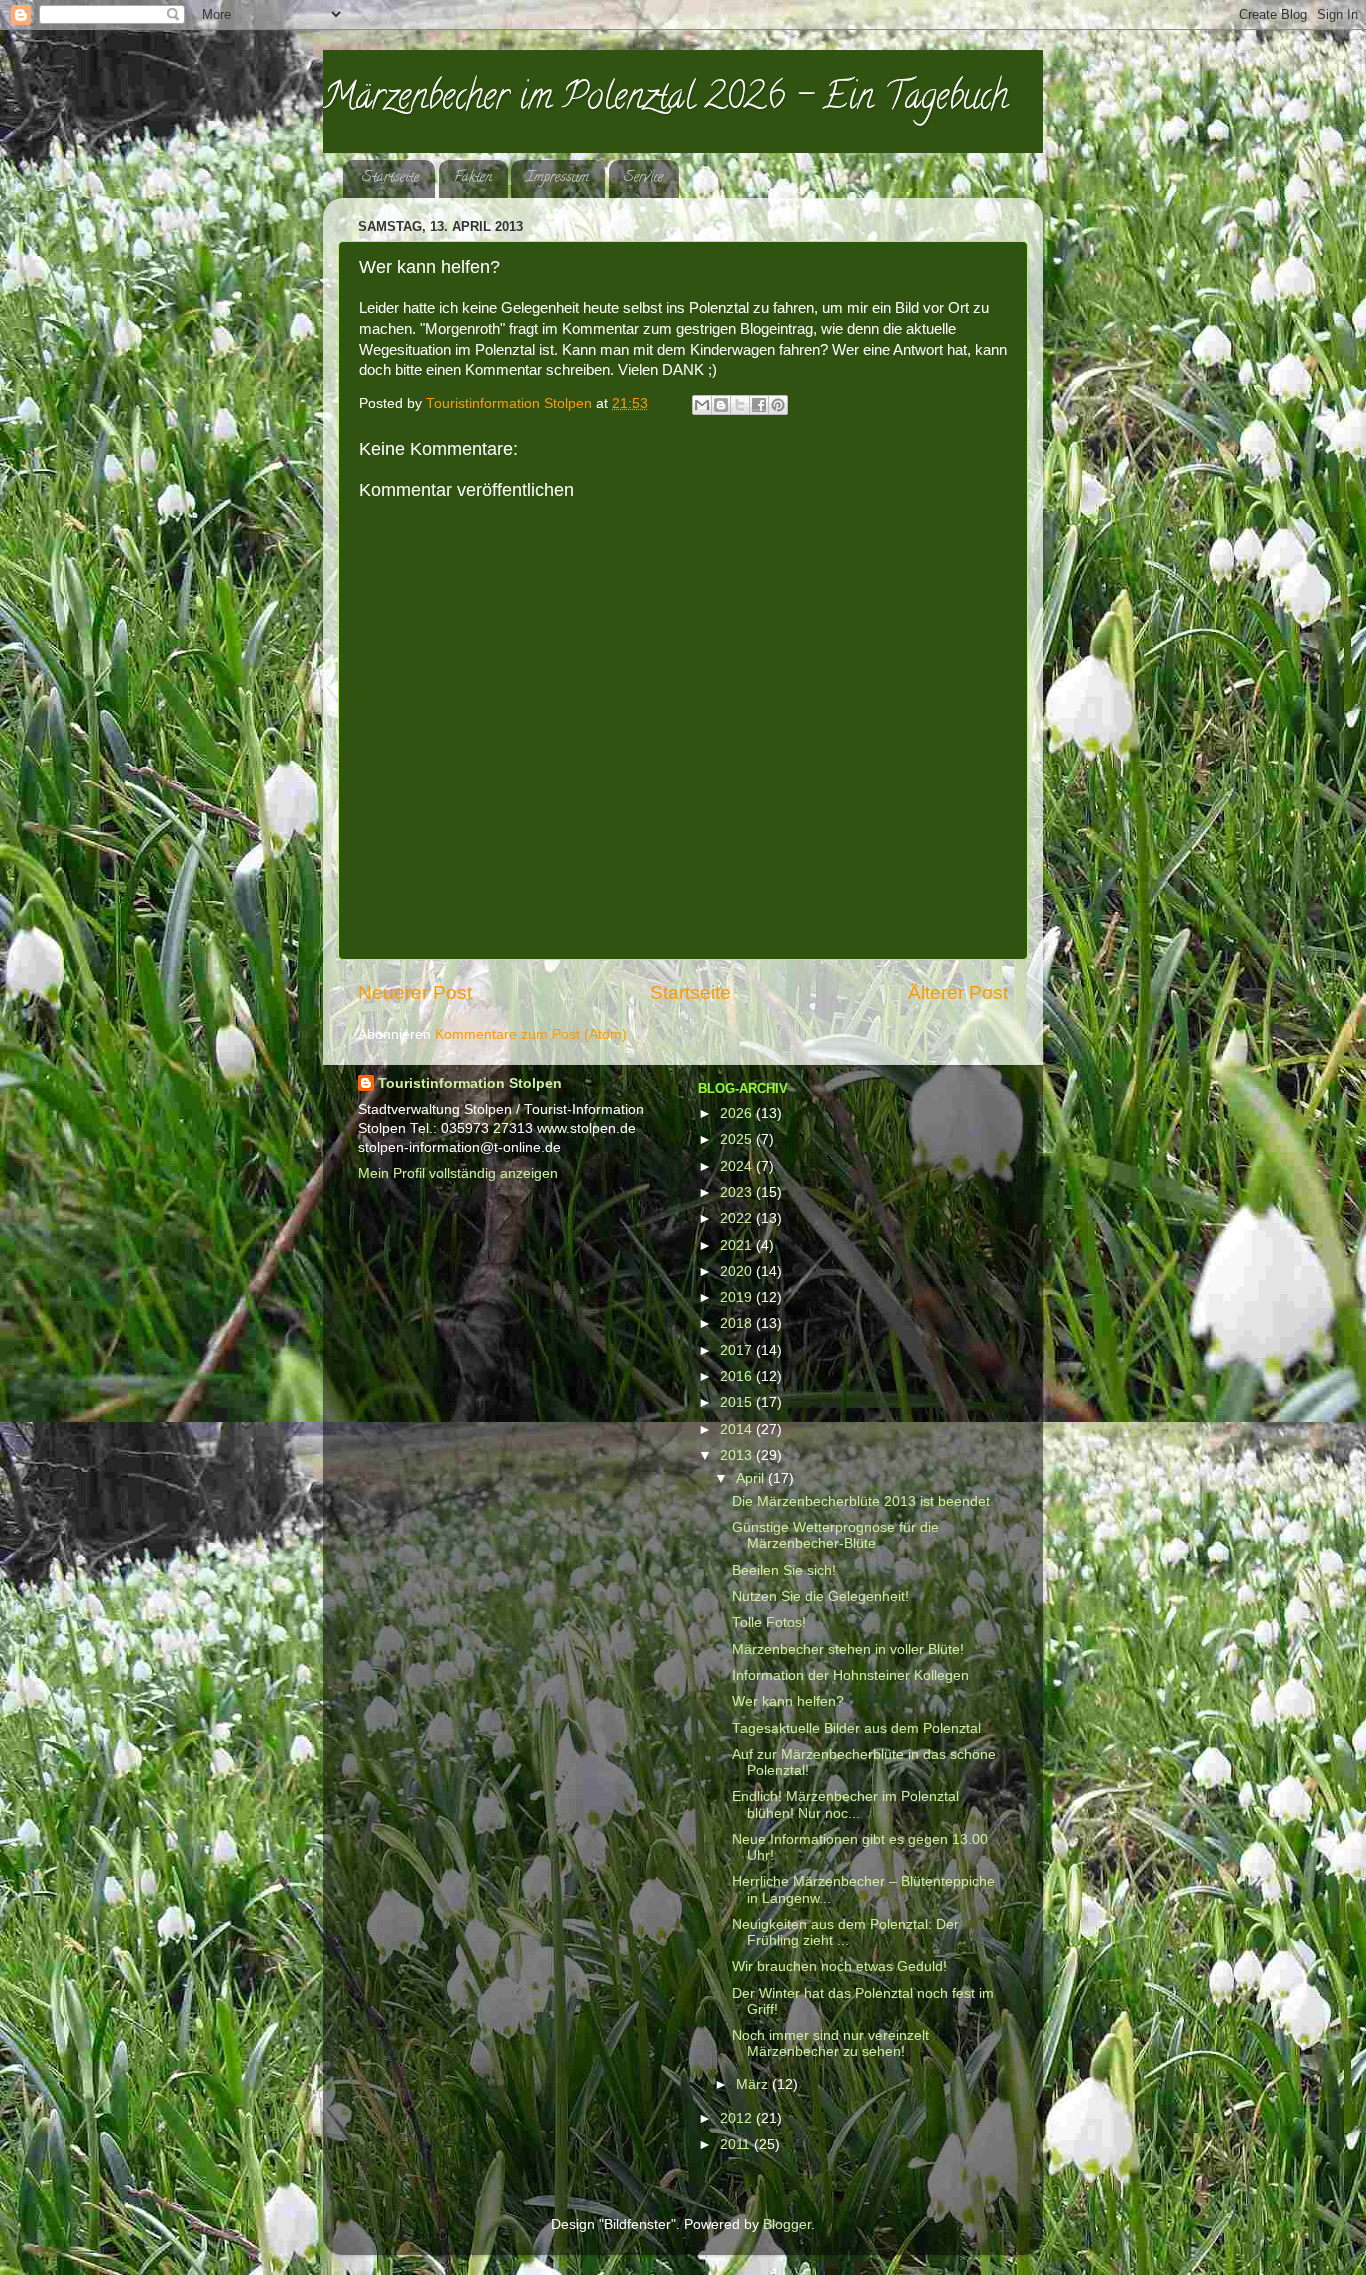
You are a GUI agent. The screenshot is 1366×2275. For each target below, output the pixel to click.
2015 (738, 1402)
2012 (738, 2118)
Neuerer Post (415, 992)
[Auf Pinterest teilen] (778, 405)
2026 (738, 1113)
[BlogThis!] (721, 405)
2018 (738, 1323)
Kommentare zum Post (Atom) (531, 1034)
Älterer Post (958, 992)
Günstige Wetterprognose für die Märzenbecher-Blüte (835, 1535)
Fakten (473, 178)
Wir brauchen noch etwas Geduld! (839, 1966)
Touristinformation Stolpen (470, 1083)
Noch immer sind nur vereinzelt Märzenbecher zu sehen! (830, 2043)
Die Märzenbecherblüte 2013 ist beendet (861, 1501)
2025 (738, 1139)
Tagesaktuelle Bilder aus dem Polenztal (856, 1728)
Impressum (557, 178)
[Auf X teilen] (740, 405)
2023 (738, 1192)
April (752, 1478)
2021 (738, 1245)
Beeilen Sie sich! (784, 1570)
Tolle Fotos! (769, 1622)
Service (643, 178)
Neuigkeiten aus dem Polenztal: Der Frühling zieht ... (845, 1932)
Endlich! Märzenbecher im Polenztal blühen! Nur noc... (845, 1804)
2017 (738, 1350)
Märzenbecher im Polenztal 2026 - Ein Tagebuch (665, 100)
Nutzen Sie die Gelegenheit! (820, 1596)
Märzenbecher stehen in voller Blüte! (848, 1649)
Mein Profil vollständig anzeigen (458, 1173)
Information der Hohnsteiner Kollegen (850, 1675)
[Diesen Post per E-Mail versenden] (702, 405)
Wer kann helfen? (788, 1701)
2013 (738, 1455)
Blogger (787, 2224)
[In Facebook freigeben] (759, 405)
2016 (738, 1376)
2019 (738, 1297)
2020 (738, 1271)
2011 (737, 2144)
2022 (738, 1218)
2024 (738, 1166)
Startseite (390, 178)
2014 (738, 1429)
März (754, 2084)
